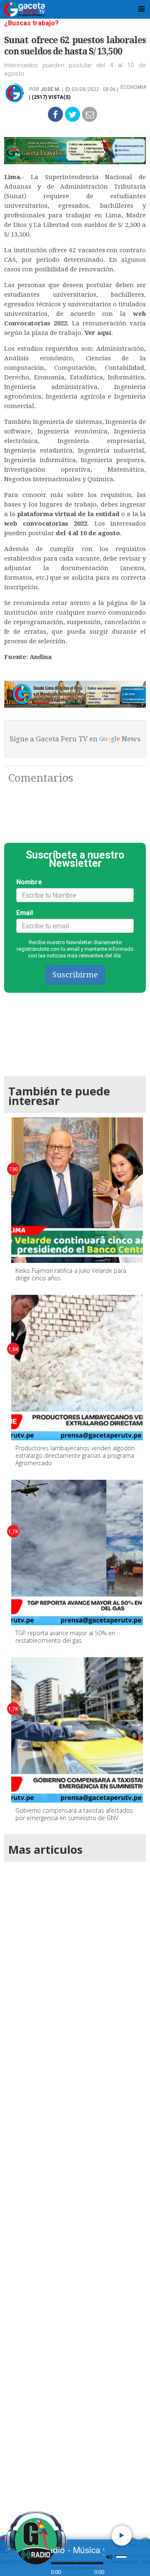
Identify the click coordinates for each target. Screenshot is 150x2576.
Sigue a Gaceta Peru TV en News (75, 739)
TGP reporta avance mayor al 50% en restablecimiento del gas (65, 1637)
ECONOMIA (133, 87)
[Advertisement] (75, 2186)
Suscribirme (75, 975)
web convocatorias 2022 (46, 524)
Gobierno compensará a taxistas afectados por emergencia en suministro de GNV (74, 1814)
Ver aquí (98, 333)
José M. (51, 89)
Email (25, 913)
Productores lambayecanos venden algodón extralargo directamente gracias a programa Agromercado (75, 1455)
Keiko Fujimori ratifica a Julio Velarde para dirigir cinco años (71, 1274)
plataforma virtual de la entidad (69, 514)
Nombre (29, 882)
